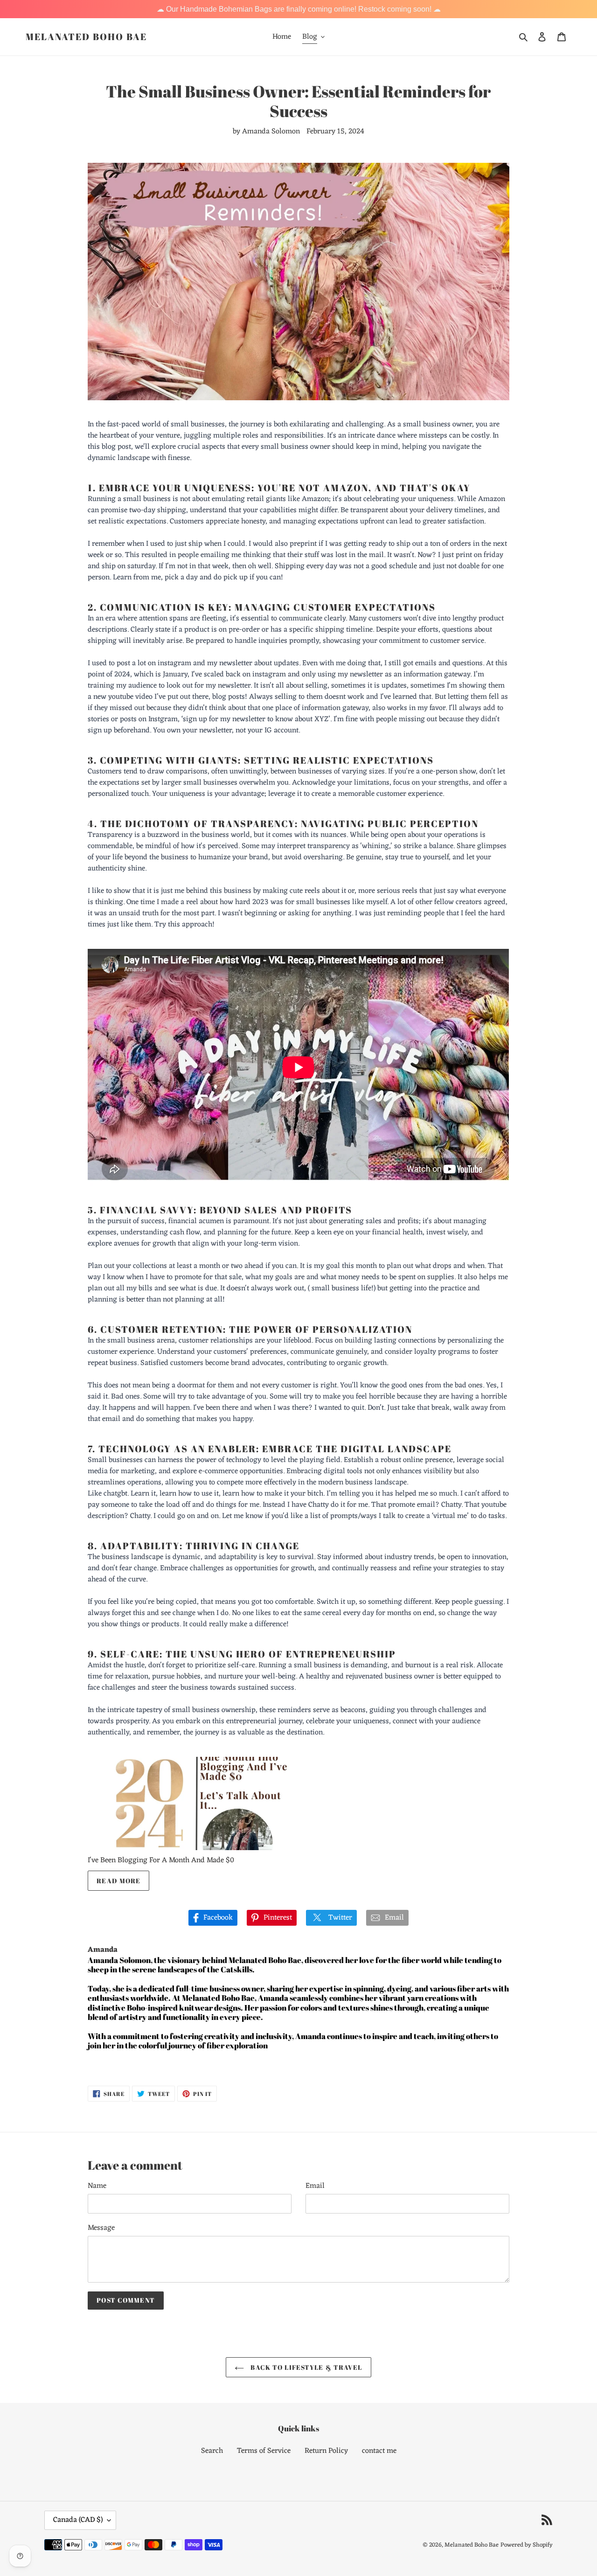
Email (315, 2186)
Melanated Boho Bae (86, 37)
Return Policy (326, 2451)
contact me (379, 2451)
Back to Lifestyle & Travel (305, 2367)
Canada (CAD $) (78, 2520)
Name (97, 2186)
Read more (118, 1881)
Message (101, 2228)
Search (212, 2451)
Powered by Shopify (527, 2545)
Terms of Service (264, 2451)
